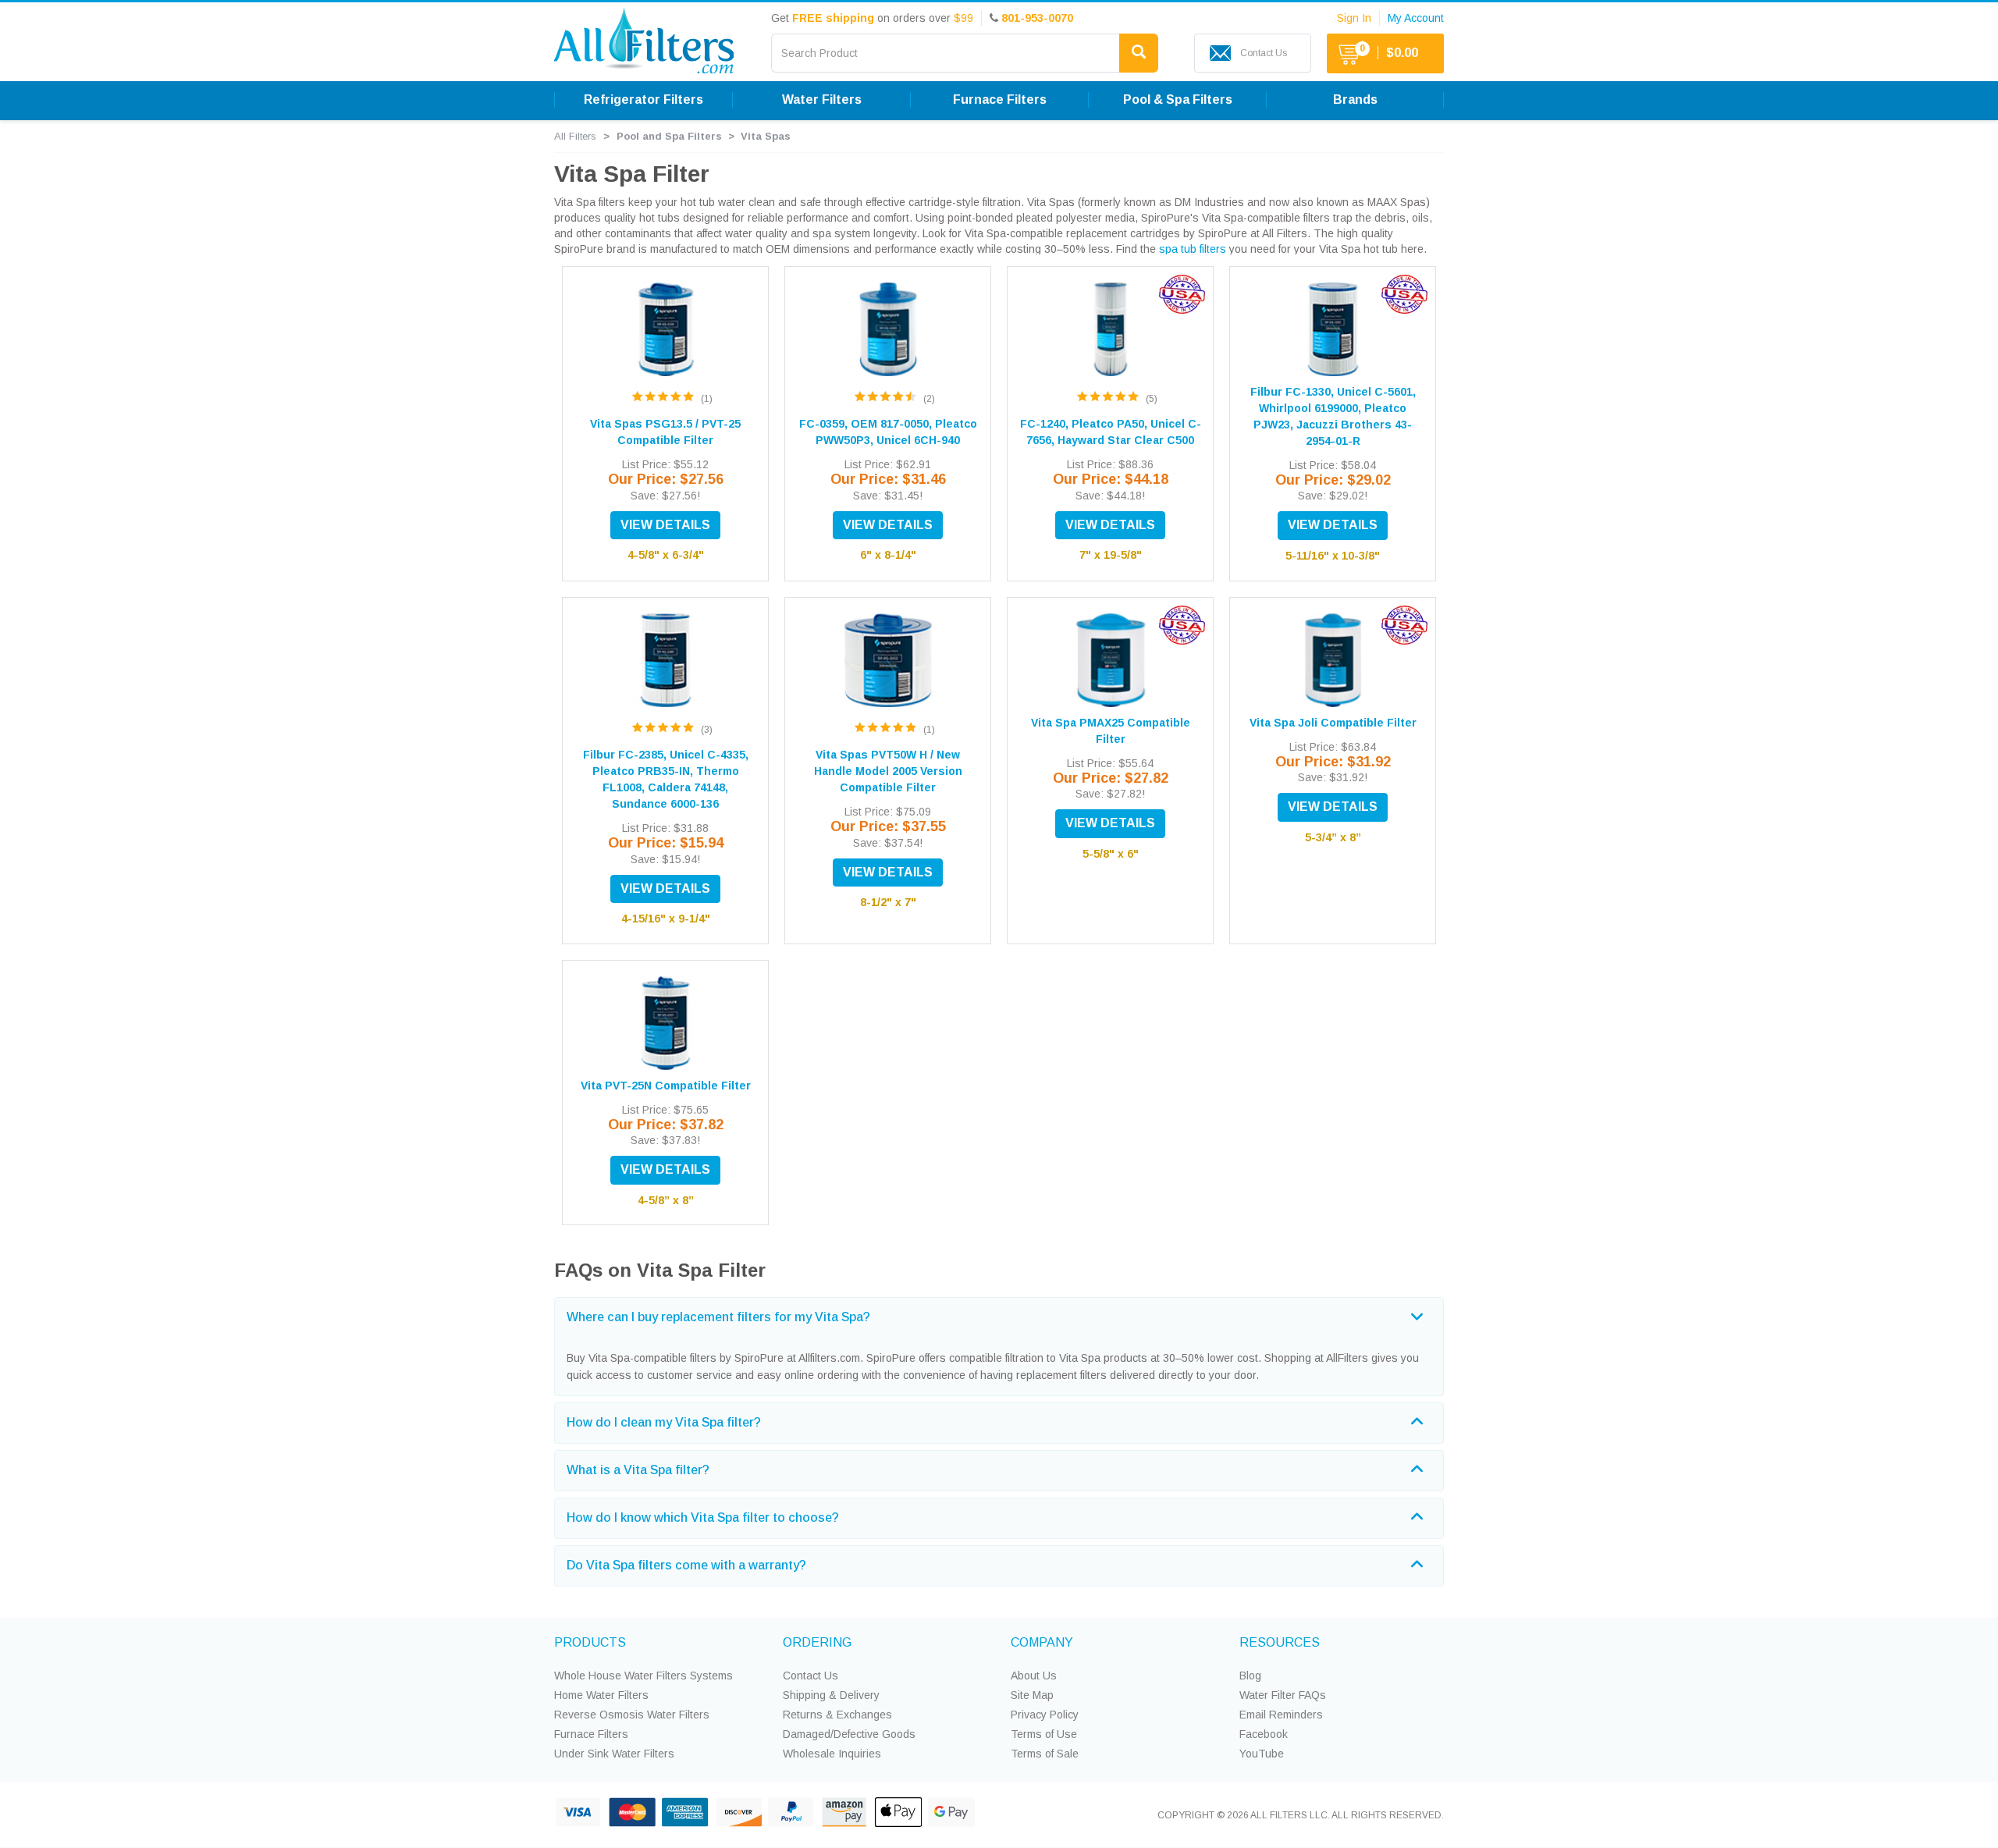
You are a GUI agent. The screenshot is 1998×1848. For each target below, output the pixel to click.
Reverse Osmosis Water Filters (632, 1715)
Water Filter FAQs (1283, 1695)
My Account (1416, 18)
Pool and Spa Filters (669, 136)
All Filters (575, 136)
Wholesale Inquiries (832, 1754)
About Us (1034, 1676)
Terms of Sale (1045, 1754)
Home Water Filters (601, 1695)
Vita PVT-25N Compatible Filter (666, 1086)
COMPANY (1042, 1642)
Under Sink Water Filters (614, 1754)
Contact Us (811, 1676)
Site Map (1032, 1695)
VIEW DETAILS (665, 525)
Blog (1250, 1676)
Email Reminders (1281, 1715)
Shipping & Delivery (831, 1695)
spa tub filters (1193, 249)
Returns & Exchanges (837, 1715)
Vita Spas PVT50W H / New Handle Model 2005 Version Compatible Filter (888, 771)
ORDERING (817, 1642)
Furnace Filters (591, 1734)
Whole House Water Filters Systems (643, 1676)
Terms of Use (1044, 1734)
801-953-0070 (1037, 18)
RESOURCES (1280, 1642)
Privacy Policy (1045, 1715)
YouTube (1262, 1754)
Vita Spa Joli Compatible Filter (1333, 723)
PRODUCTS (590, 1642)
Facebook (1264, 1734)
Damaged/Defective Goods (849, 1734)
